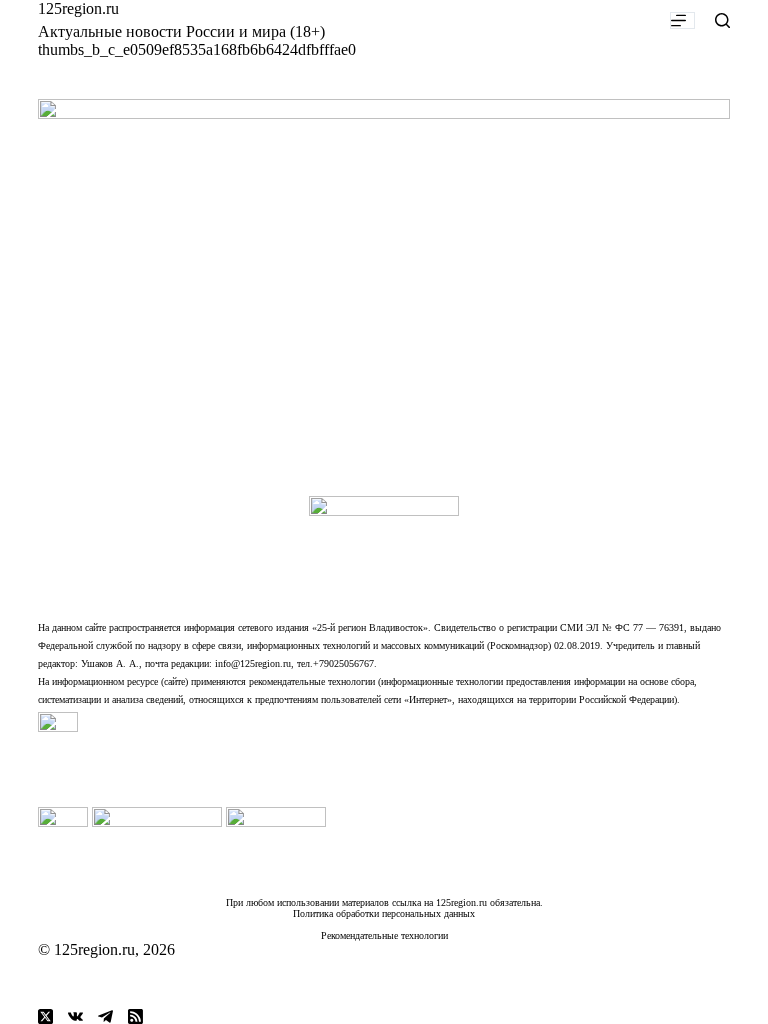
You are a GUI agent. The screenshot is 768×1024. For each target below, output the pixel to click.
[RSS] (135, 1016)
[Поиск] (722, 20)
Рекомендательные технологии (384, 935)
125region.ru (78, 8)
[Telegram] (105, 1016)
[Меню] (682, 20)
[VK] (75, 1016)
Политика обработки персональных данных (384, 913)
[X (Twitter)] (45, 1016)
